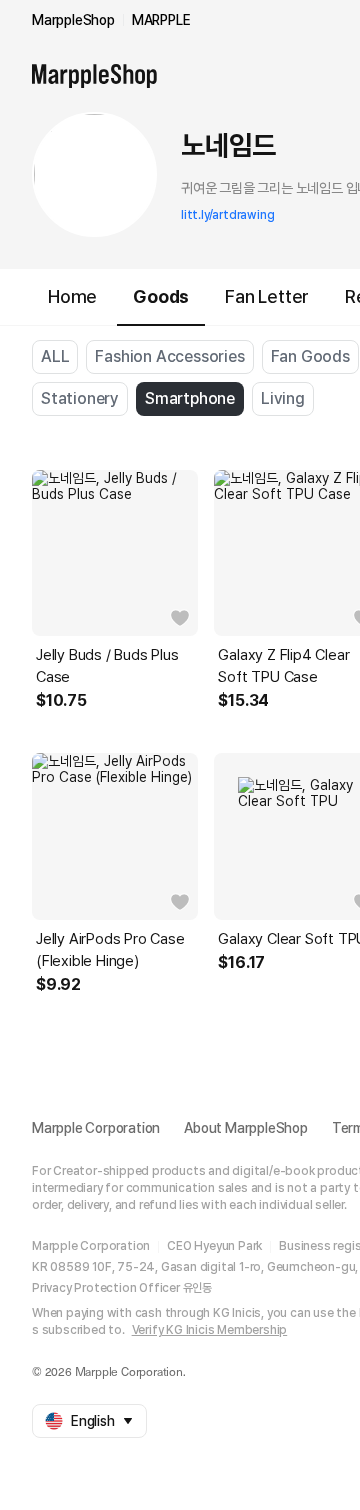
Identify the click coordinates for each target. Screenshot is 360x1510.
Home (72, 296)
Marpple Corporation (96, 1128)
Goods (161, 296)
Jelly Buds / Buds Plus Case (107, 666)
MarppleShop (73, 20)
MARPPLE (161, 20)
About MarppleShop (246, 1128)
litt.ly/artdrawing (227, 215)
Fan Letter (267, 296)
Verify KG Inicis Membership (210, 1330)
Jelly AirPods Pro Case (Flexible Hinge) (110, 950)
